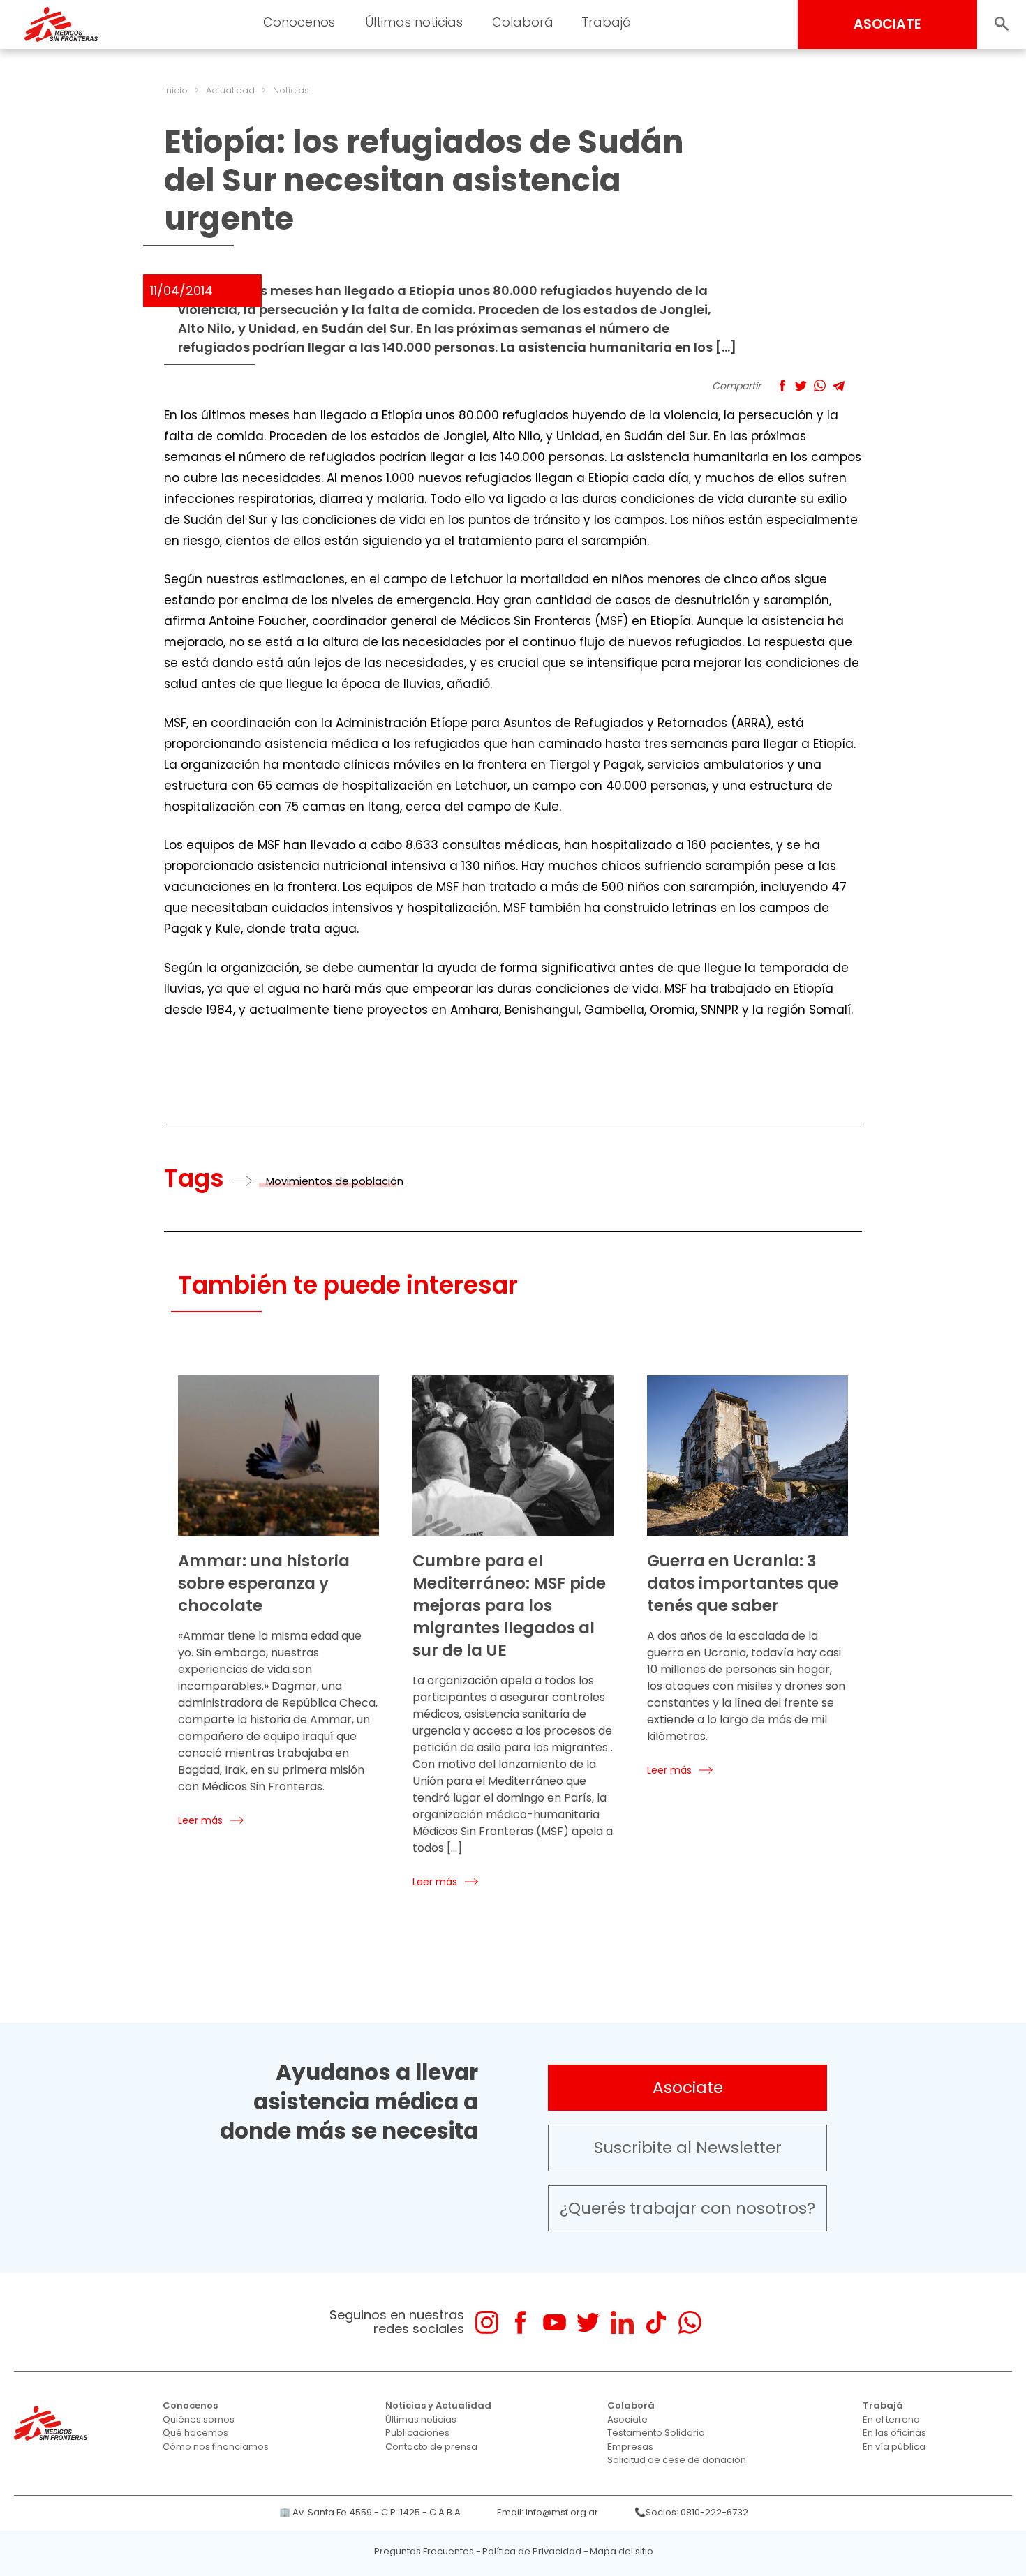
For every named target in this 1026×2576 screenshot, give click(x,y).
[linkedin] (622, 2322)
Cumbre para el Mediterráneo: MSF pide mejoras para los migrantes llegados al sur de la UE (509, 1605)
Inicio (176, 90)
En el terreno (891, 2419)
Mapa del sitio (622, 2551)
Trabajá (883, 2405)
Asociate (688, 2088)
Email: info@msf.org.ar (548, 2512)
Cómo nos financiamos (216, 2447)
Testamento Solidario (656, 2433)
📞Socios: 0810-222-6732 (691, 2512)
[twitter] (588, 2322)
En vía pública (894, 2447)
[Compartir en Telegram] (839, 385)
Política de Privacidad (532, 2551)
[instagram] (487, 2322)
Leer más (200, 1820)
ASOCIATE (887, 24)
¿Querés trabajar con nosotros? (687, 2208)
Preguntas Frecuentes (424, 2551)
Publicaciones (417, 2433)
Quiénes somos (199, 2419)
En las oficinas (894, 2433)
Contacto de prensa (431, 2447)
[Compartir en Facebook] (782, 385)
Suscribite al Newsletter (688, 2148)
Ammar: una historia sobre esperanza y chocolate (264, 1583)
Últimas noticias (421, 2419)
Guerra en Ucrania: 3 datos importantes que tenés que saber (743, 1583)
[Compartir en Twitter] (801, 385)
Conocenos (190, 2405)
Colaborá (631, 2405)
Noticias (291, 90)
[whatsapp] (690, 2322)
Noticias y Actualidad (438, 2405)
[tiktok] (656, 2322)
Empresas (630, 2447)
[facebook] (520, 2322)
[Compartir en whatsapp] (820, 385)
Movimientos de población (335, 1181)
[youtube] (555, 2322)
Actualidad (230, 90)
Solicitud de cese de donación (677, 2460)
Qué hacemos (195, 2433)
